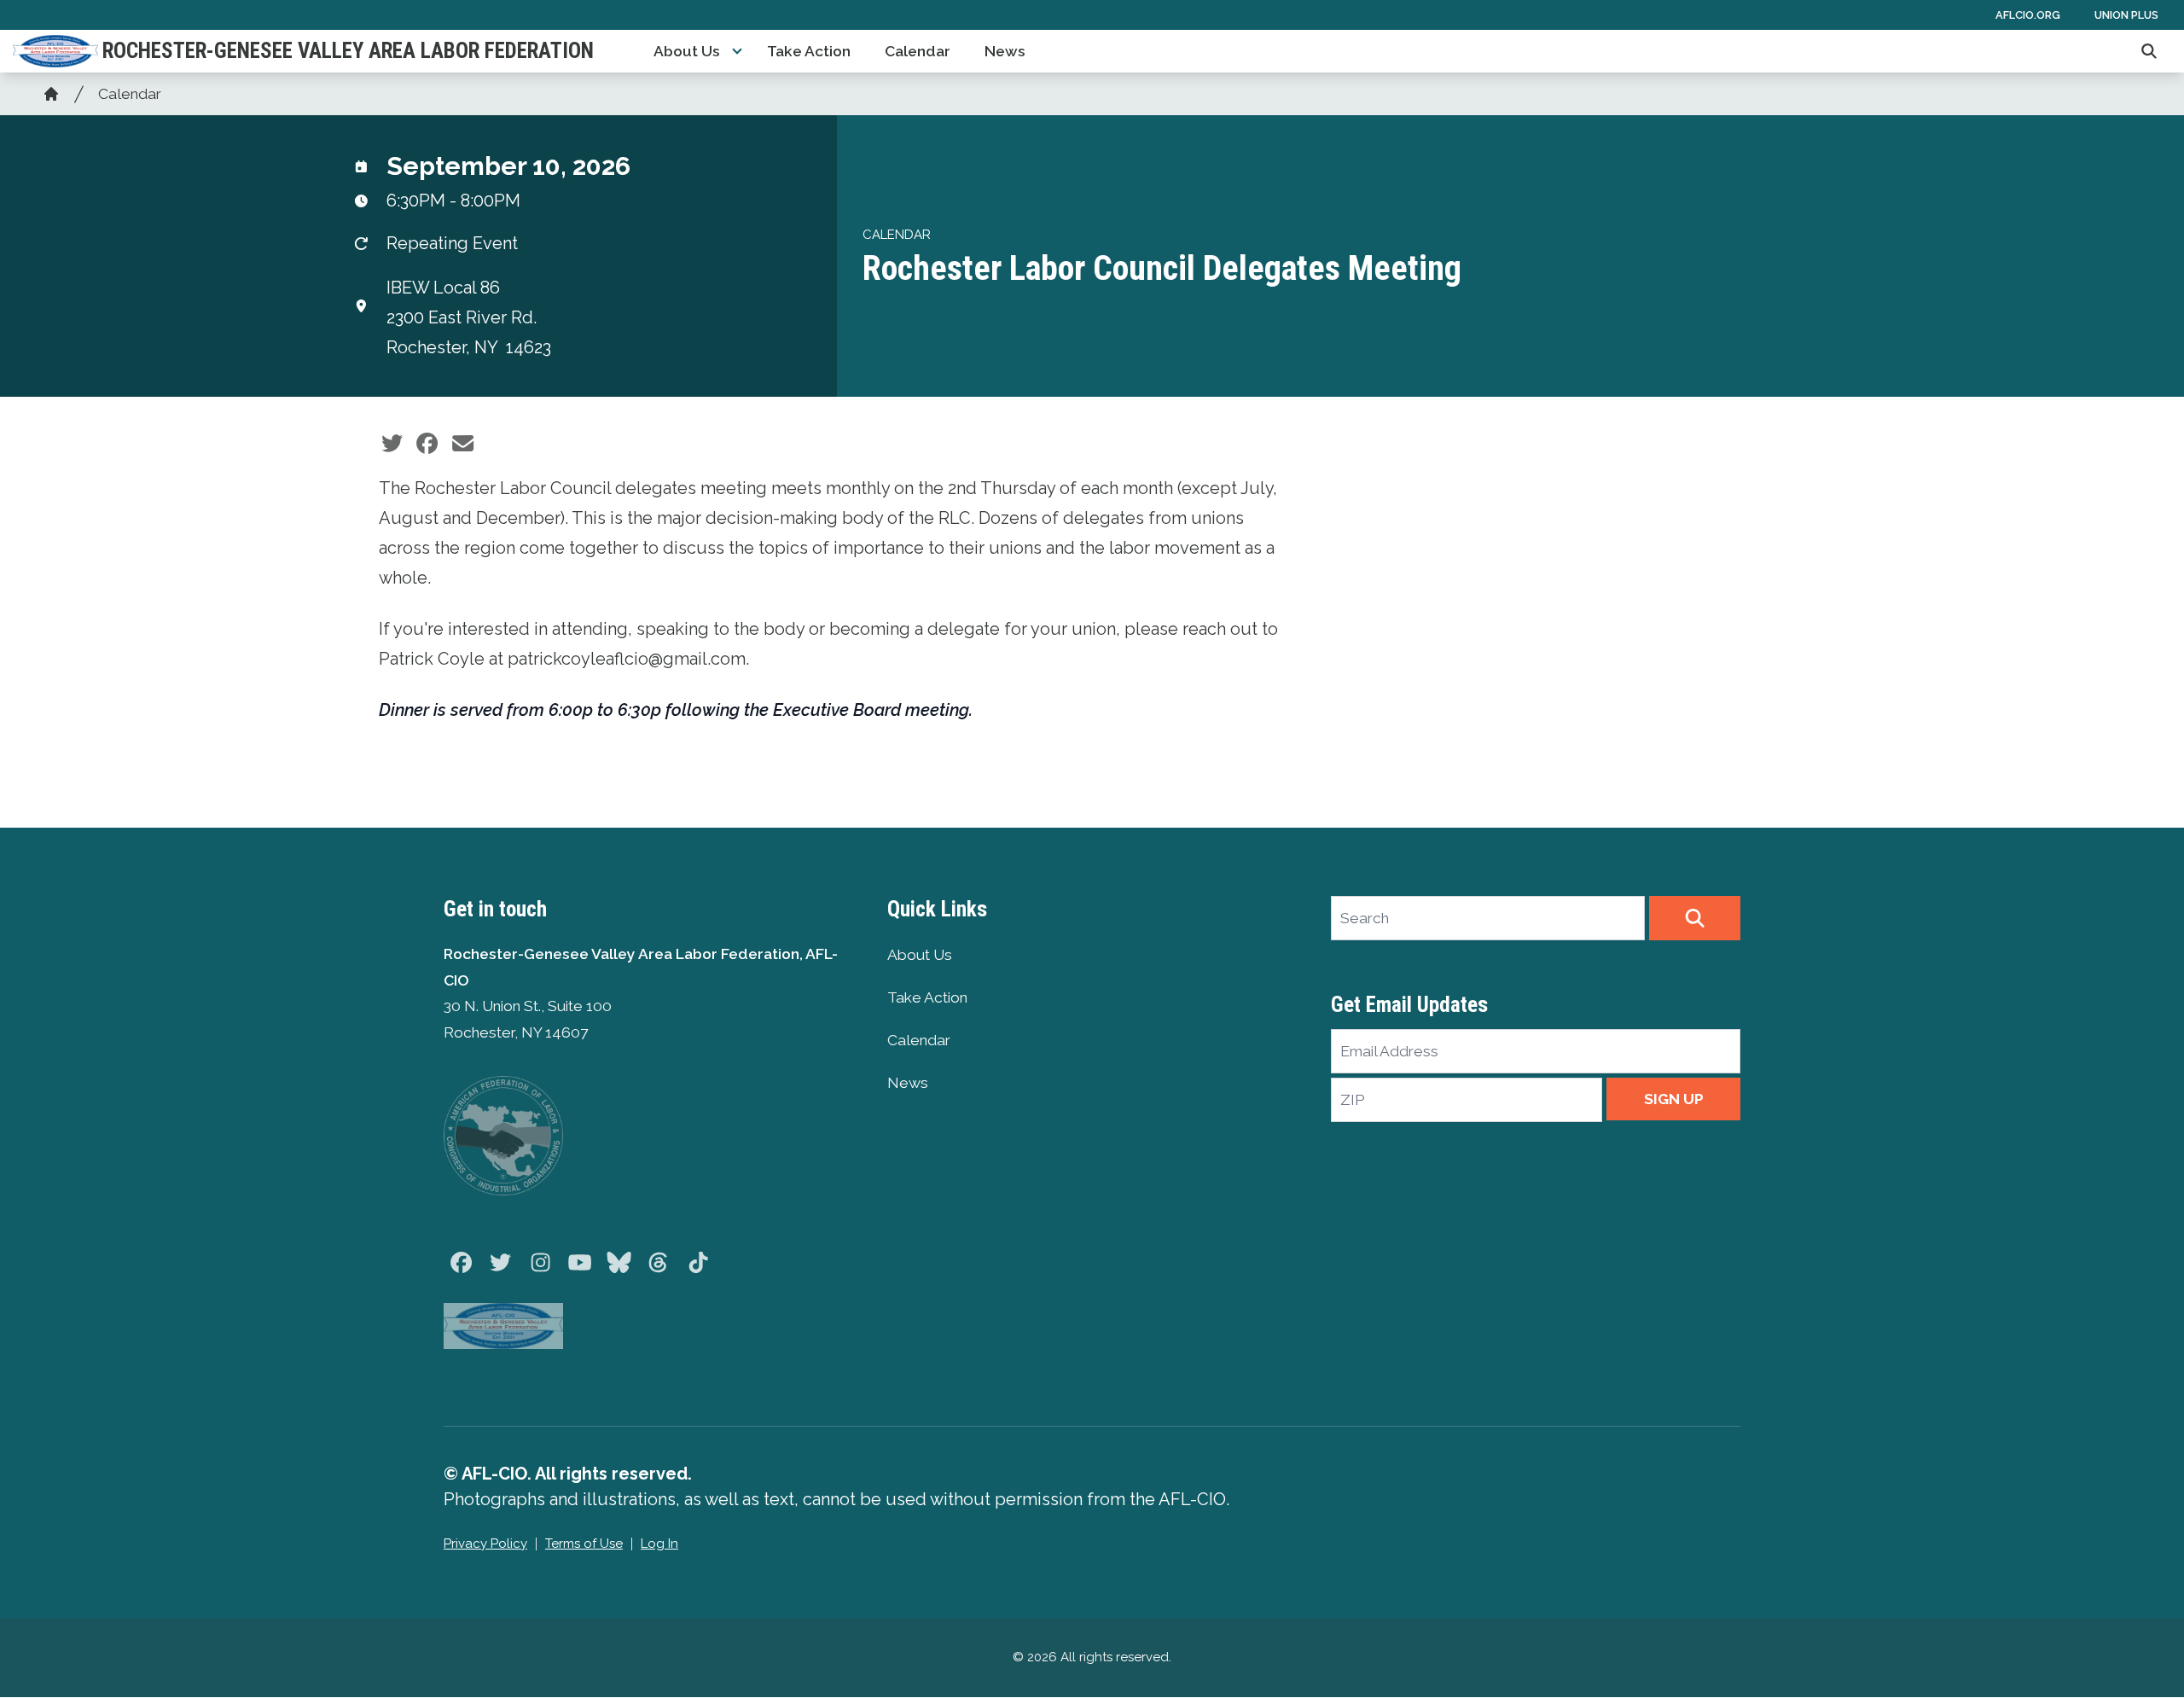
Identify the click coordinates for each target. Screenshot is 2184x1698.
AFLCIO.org (2028, 15)
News (1005, 51)
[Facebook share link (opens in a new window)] (427, 444)
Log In (659, 1544)
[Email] (463, 444)
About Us (687, 51)
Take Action (809, 51)
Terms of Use (584, 1544)
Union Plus (2126, 15)
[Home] (51, 94)
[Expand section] (737, 51)
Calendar (918, 51)
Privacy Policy (485, 1544)
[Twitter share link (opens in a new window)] (392, 444)
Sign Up (1674, 1099)
